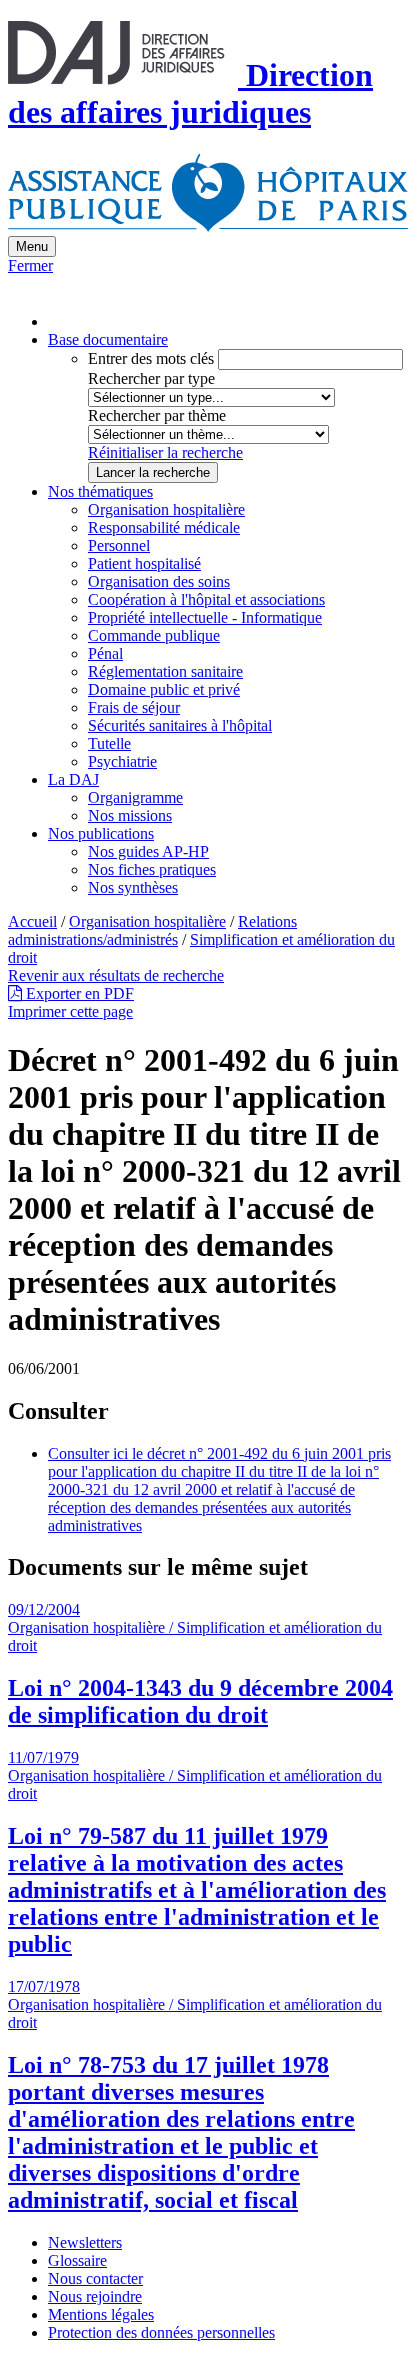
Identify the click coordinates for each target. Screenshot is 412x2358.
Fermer (30, 265)
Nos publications (101, 833)
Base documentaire (108, 339)
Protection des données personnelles (161, 2332)
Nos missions (130, 815)
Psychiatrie (122, 761)
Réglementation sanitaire (165, 671)
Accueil (32, 921)
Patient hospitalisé (144, 563)
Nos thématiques (100, 491)
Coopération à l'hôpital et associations (206, 599)
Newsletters (85, 2242)
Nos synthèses (133, 887)
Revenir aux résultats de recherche (116, 975)
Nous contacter (95, 2278)
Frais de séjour (134, 707)
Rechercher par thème (157, 415)
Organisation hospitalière (166, 509)
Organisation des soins (159, 581)
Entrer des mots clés (151, 358)
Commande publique (154, 635)
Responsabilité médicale (164, 527)
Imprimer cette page (70, 1011)
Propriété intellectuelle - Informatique (205, 617)
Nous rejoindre (95, 2296)
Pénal (105, 653)
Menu (32, 246)
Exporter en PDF (78, 993)
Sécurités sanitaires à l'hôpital (180, 725)
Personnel (119, 545)
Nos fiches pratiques (152, 869)
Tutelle (109, 743)
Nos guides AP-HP (148, 851)
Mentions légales (101, 2314)
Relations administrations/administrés (152, 930)
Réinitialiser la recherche (165, 452)
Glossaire (77, 2260)
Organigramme (135, 797)
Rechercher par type (151, 378)
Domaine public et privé (164, 689)
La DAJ (73, 779)
